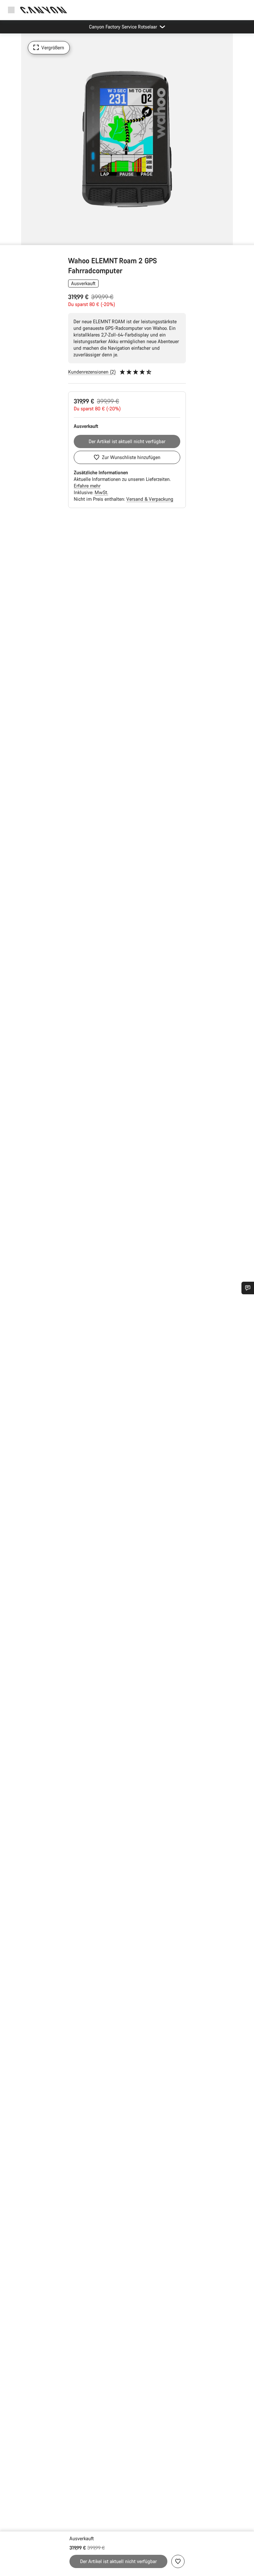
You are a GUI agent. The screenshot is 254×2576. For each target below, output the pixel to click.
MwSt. (101, 492)
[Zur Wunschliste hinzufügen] (178, 2561)
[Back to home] (44, 10)
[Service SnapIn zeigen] (248, 1288)
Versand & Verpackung (150, 499)
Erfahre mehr (87, 486)
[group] (127, 139)
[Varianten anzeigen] (7, 238)
